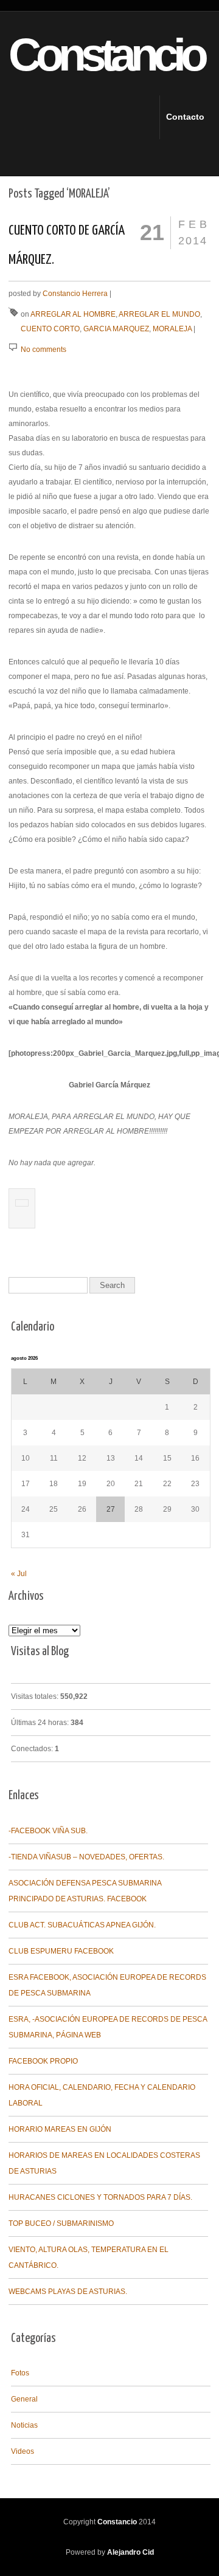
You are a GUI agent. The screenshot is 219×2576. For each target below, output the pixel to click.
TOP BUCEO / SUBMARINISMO (61, 2223)
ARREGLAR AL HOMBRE (73, 314)
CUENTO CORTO (50, 329)
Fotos (20, 2373)
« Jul (19, 1574)
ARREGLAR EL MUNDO (159, 314)
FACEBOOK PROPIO (43, 2061)
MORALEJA (172, 329)
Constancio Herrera (75, 294)
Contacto (176, 117)
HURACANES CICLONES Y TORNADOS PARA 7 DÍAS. (100, 2197)
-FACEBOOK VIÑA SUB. (48, 1831)
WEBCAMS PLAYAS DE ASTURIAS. (68, 2292)
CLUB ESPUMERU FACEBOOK (61, 1951)
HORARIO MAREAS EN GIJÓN (60, 2129)
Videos (23, 2451)
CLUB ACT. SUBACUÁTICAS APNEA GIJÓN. (82, 1925)
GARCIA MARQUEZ (116, 329)
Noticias (24, 2425)
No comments (43, 350)
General (24, 2399)
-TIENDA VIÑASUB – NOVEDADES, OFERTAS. (86, 1857)
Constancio (85, 55)
